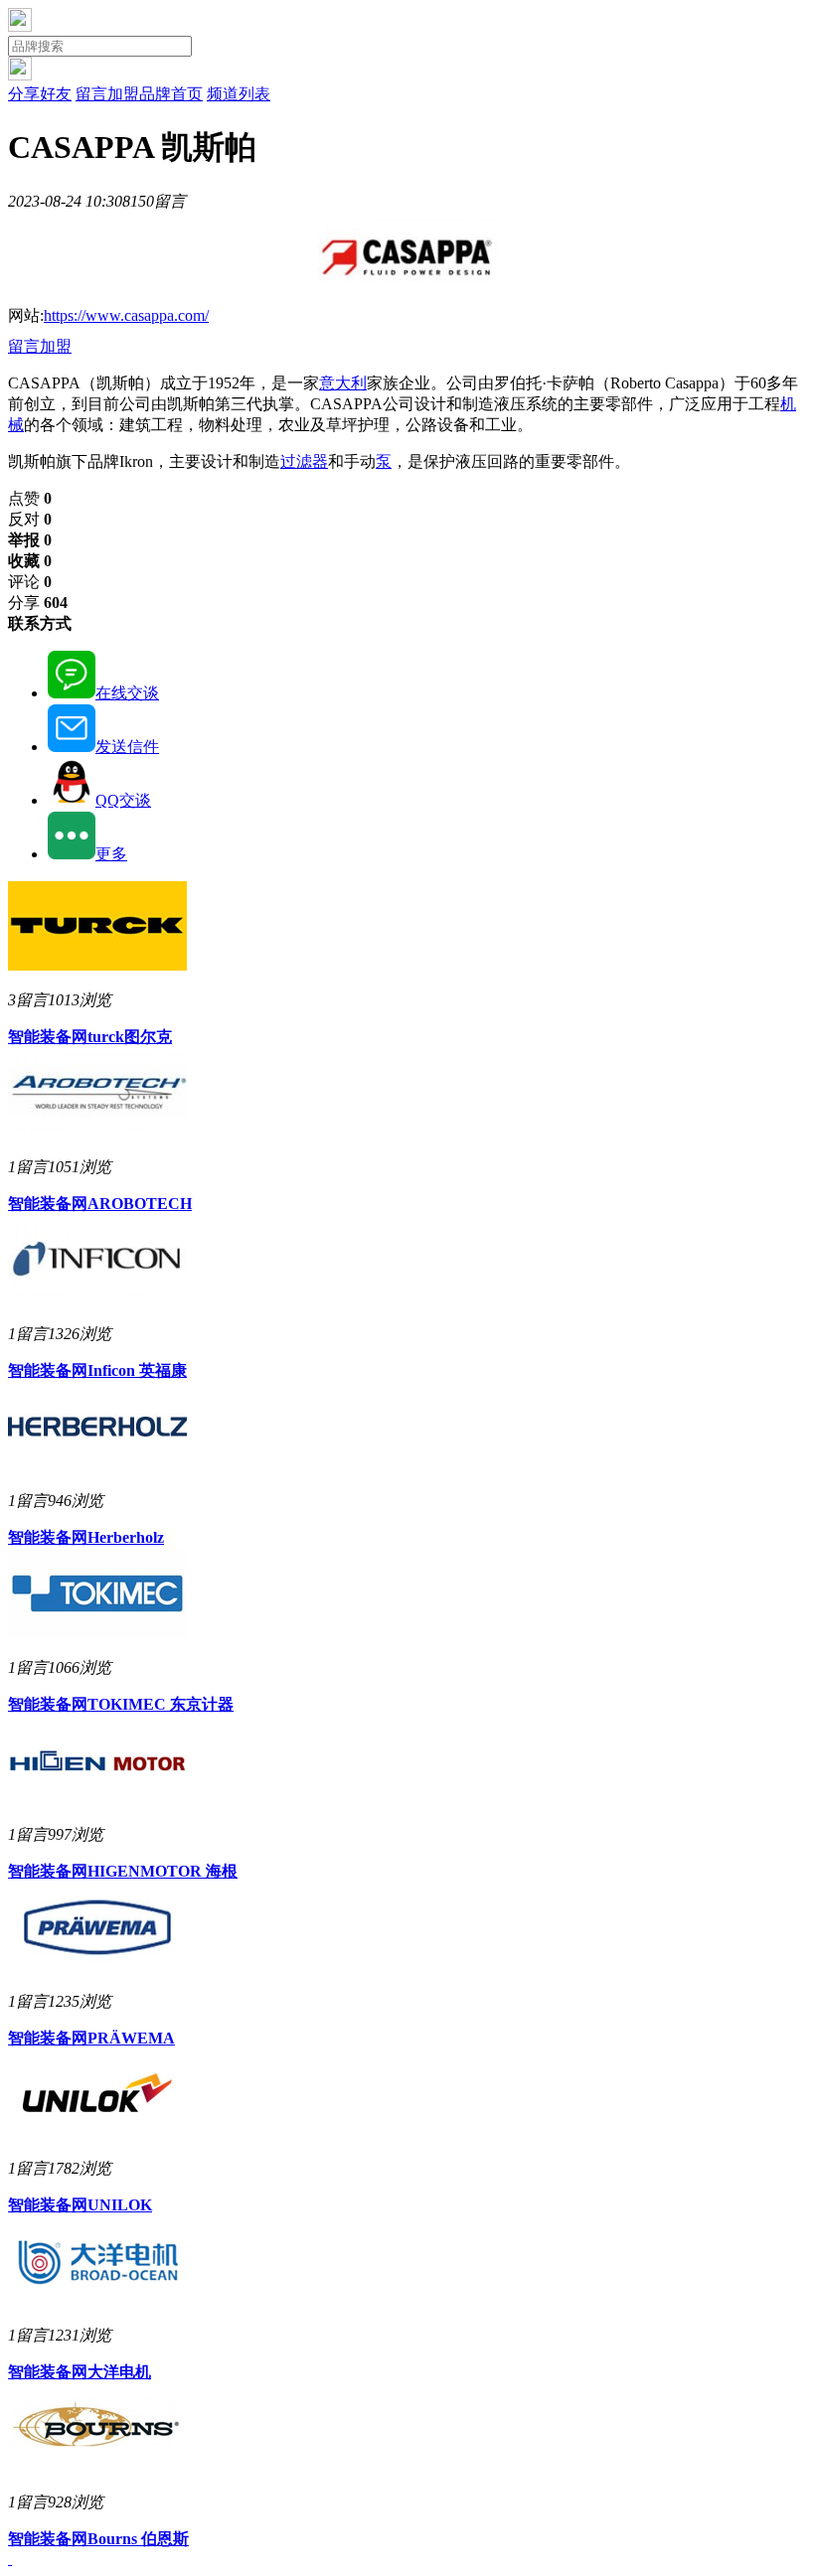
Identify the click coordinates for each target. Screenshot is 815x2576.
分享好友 (40, 94)
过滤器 (304, 461)
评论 (30, 582)
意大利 (343, 383)
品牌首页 (171, 94)
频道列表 (239, 94)
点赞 (30, 498)
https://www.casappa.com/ (126, 315)
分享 (38, 603)
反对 (30, 519)
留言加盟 (107, 94)
